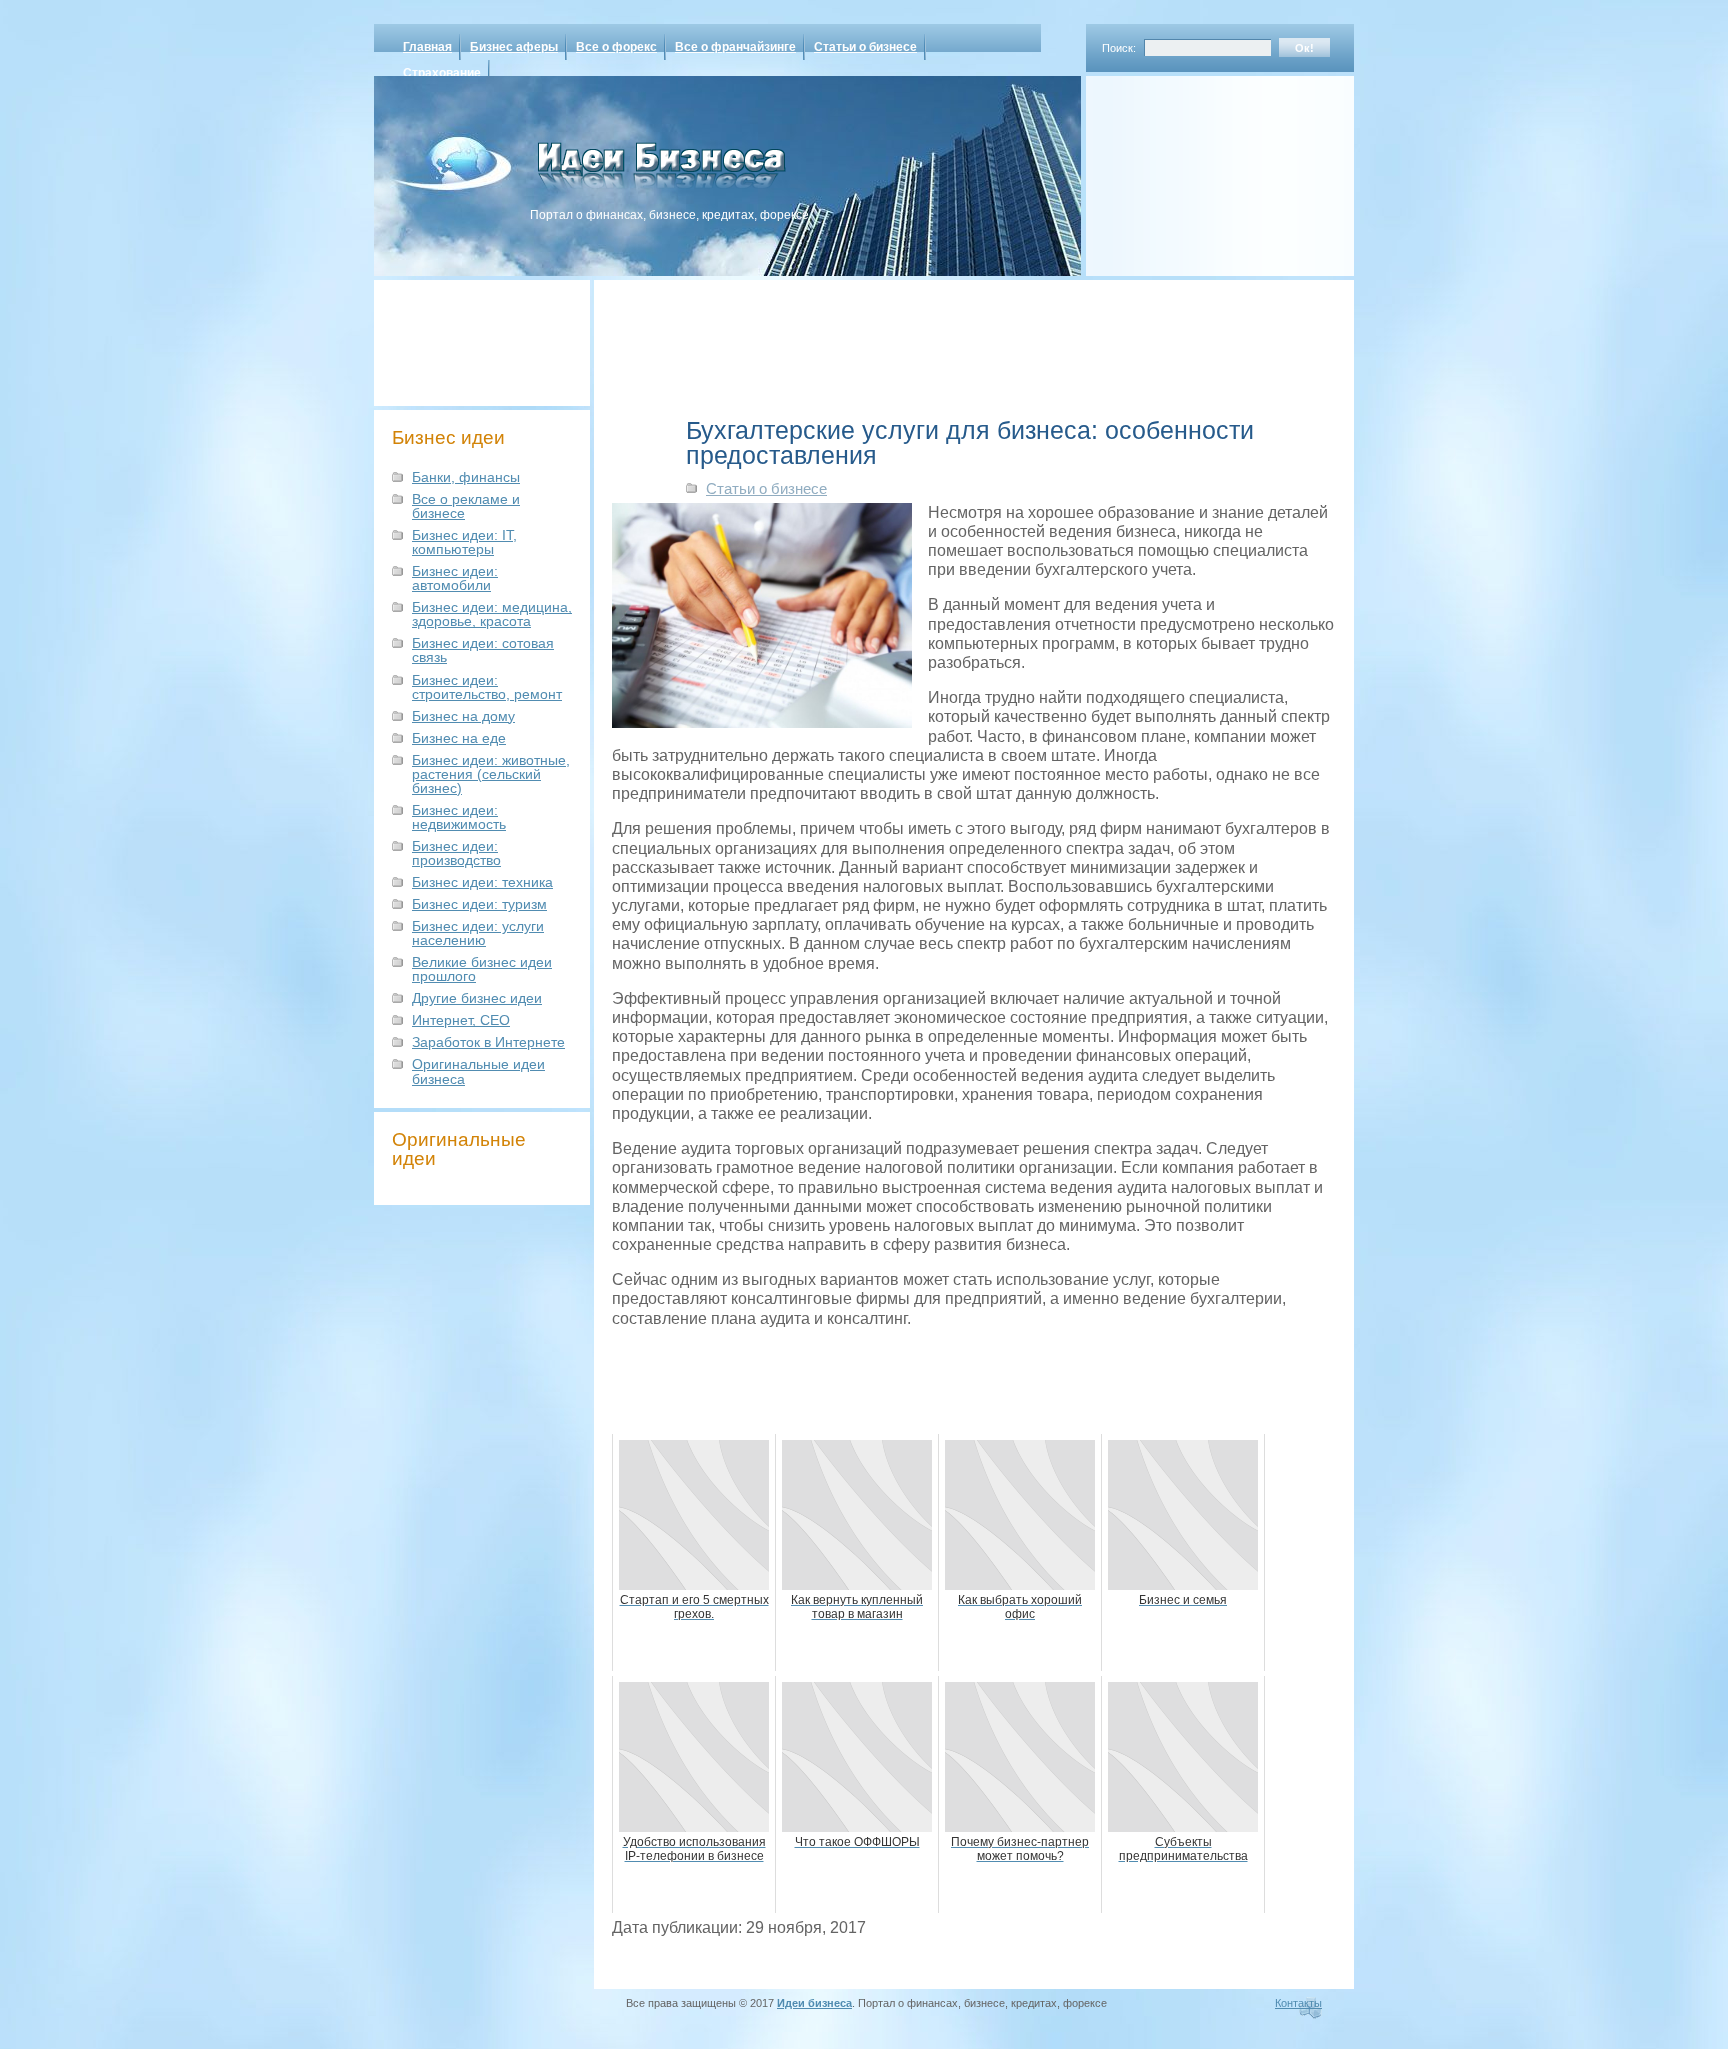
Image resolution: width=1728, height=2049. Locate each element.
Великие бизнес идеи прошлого (482, 969)
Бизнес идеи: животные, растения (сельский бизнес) (491, 774)
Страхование (442, 73)
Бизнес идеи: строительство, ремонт (487, 687)
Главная (427, 47)
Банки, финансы (466, 477)
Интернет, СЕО (461, 1020)
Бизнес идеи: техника (482, 882)
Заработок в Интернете (488, 1042)
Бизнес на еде (459, 738)
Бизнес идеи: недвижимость (459, 817)
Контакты (1298, 2003)
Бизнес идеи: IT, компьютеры (464, 542)
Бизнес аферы (514, 47)
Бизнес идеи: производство (456, 853)
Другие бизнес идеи (477, 998)
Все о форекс (616, 47)
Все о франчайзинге (735, 47)
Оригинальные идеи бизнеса (478, 1071)
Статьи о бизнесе (865, 47)
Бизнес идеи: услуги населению (478, 933)
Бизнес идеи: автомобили (455, 578)
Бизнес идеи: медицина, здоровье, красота (492, 614)
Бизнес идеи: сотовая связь (483, 650)
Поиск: (1119, 48)
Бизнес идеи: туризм (479, 904)
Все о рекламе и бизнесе (466, 506)
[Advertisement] (1194, 169)
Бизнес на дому (463, 716)
